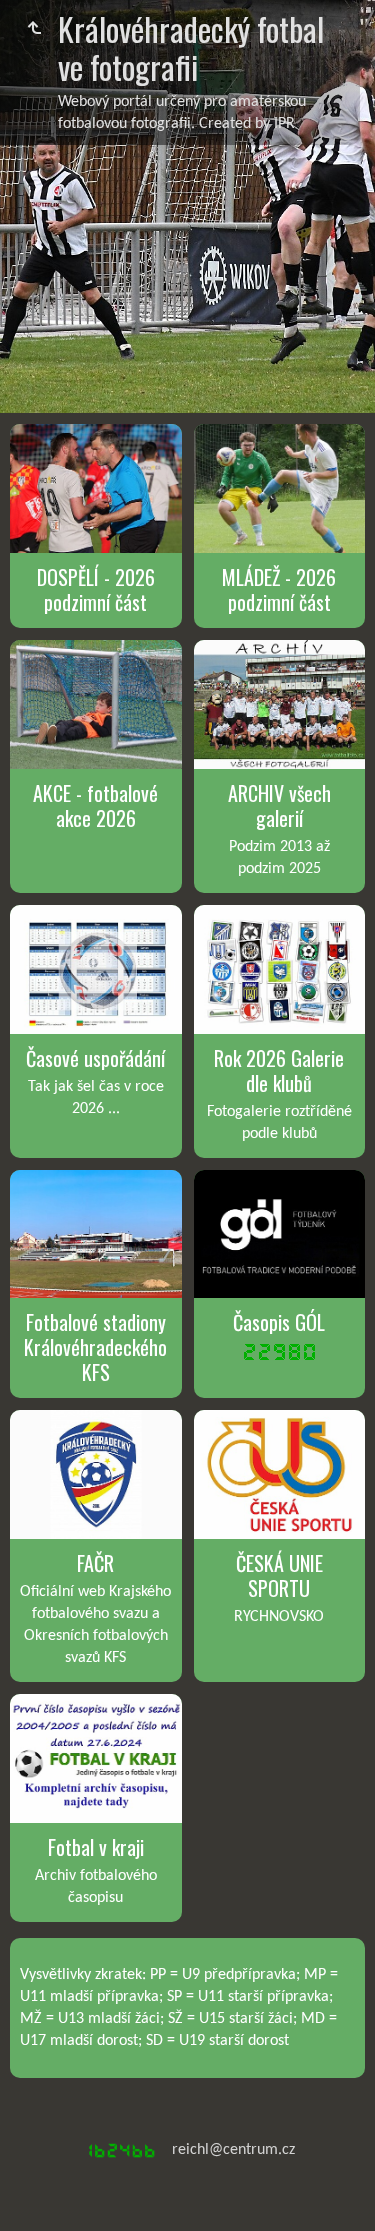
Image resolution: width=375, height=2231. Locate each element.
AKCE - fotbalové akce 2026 (95, 805)
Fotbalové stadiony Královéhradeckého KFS (95, 1347)
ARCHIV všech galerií (279, 805)
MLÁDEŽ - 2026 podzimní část (279, 589)
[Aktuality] (34, 29)
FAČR (95, 1563)
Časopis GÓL (279, 1322)
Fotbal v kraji (96, 1847)
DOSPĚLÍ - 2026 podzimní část (96, 589)
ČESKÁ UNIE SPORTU (279, 1575)
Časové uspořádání (95, 1058)
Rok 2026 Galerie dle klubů (279, 1070)
